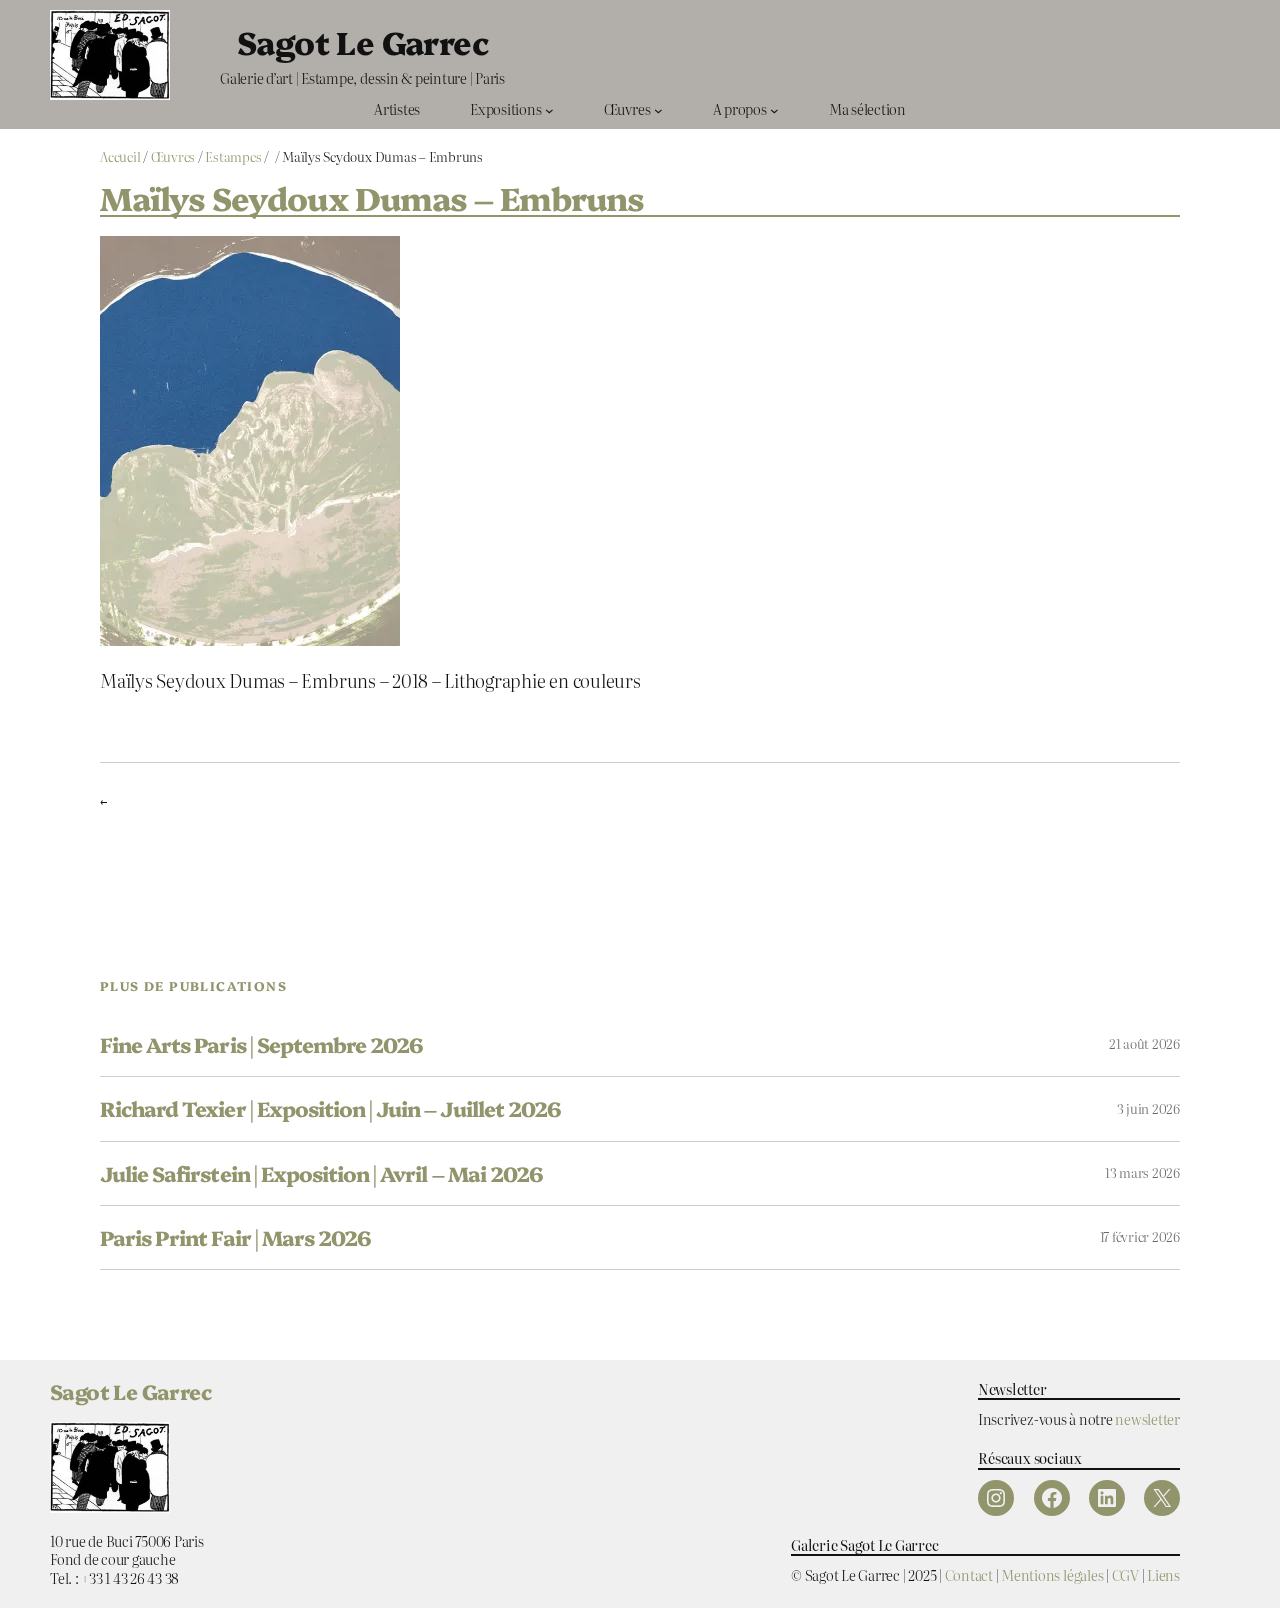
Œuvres (173, 156)
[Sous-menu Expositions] (549, 109)
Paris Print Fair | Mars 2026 (235, 1237)
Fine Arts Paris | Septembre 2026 (261, 1044)
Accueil (120, 156)
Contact (969, 1574)
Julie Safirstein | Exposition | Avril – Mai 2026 (321, 1173)
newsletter (1147, 1418)
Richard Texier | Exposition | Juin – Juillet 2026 (330, 1108)
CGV (1125, 1574)
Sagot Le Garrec (362, 41)
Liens (1163, 1574)
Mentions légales (1052, 1574)
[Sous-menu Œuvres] (658, 109)
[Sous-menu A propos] (774, 109)
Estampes (233, 156)
